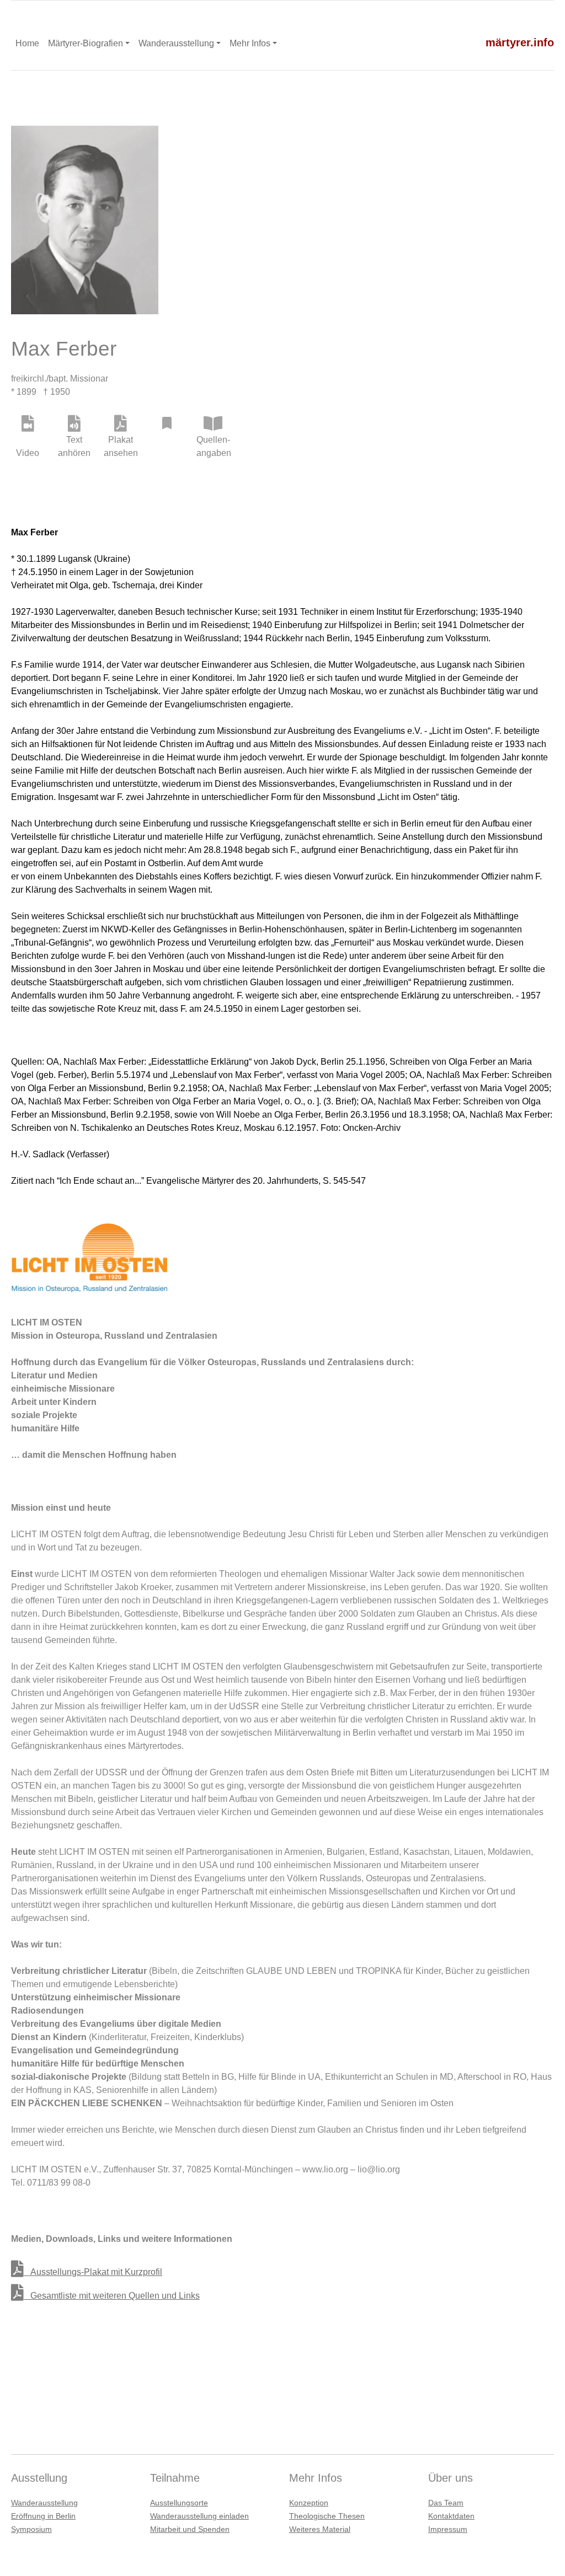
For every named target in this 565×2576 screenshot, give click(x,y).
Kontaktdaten (451, 2516)
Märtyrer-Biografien (86, 43)
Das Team (446, 2503)
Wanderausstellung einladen (199, 2516)
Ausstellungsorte (179, 2503)
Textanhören (74, 446)
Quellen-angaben (213, 446)
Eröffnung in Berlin (43, 2516)
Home (27, 43)
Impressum (448, 2529)
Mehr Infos (250, 43)
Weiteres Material (320, 2529)
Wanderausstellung (176, 43)
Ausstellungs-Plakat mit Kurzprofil (93, 2272)
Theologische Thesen (327, 2516)
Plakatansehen (120, 446)
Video (28, 453)
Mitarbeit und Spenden (190, 2529)
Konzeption (309, 2503)
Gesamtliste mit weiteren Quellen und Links (112, 2296)
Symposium (31, 2529)
